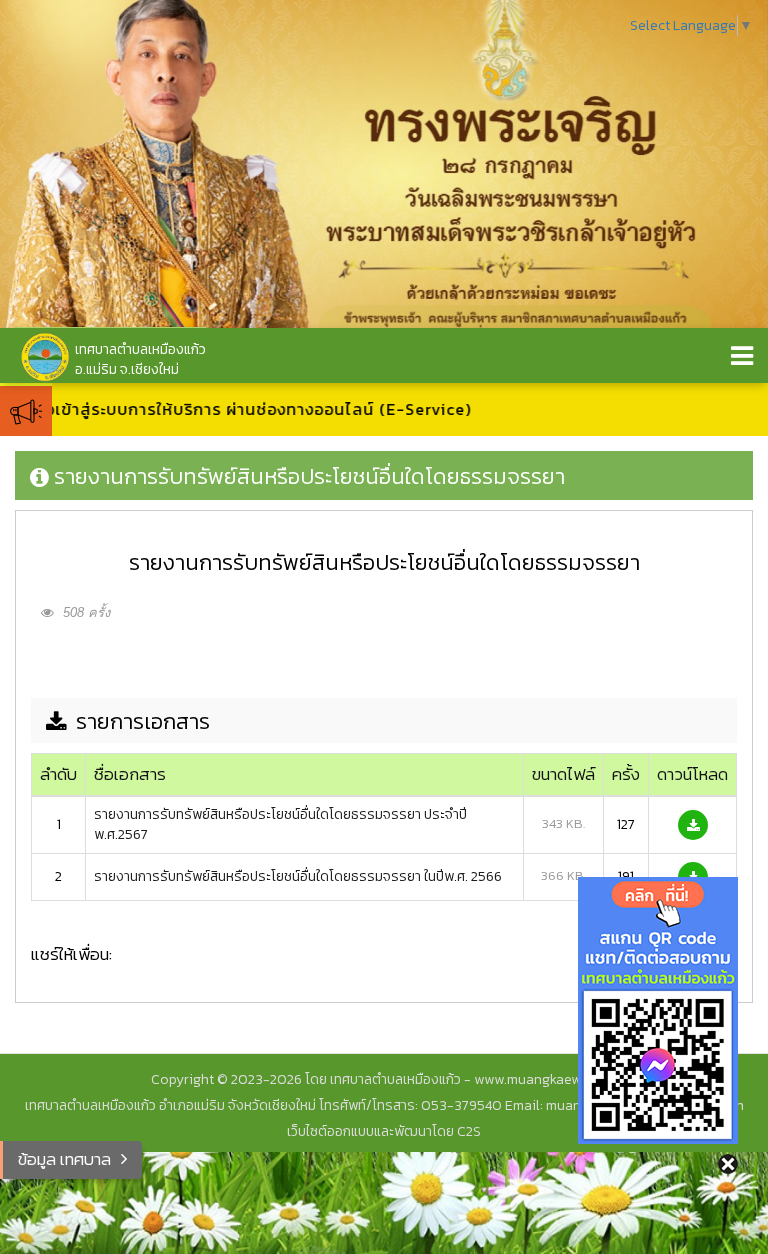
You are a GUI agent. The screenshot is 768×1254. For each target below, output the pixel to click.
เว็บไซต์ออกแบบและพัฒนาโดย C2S (384, 1131)
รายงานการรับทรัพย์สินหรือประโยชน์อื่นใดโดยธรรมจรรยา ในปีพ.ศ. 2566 (298, 876)
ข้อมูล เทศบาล (64, 1159)
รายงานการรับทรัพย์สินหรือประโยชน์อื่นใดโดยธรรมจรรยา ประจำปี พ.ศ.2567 (280, 824)
